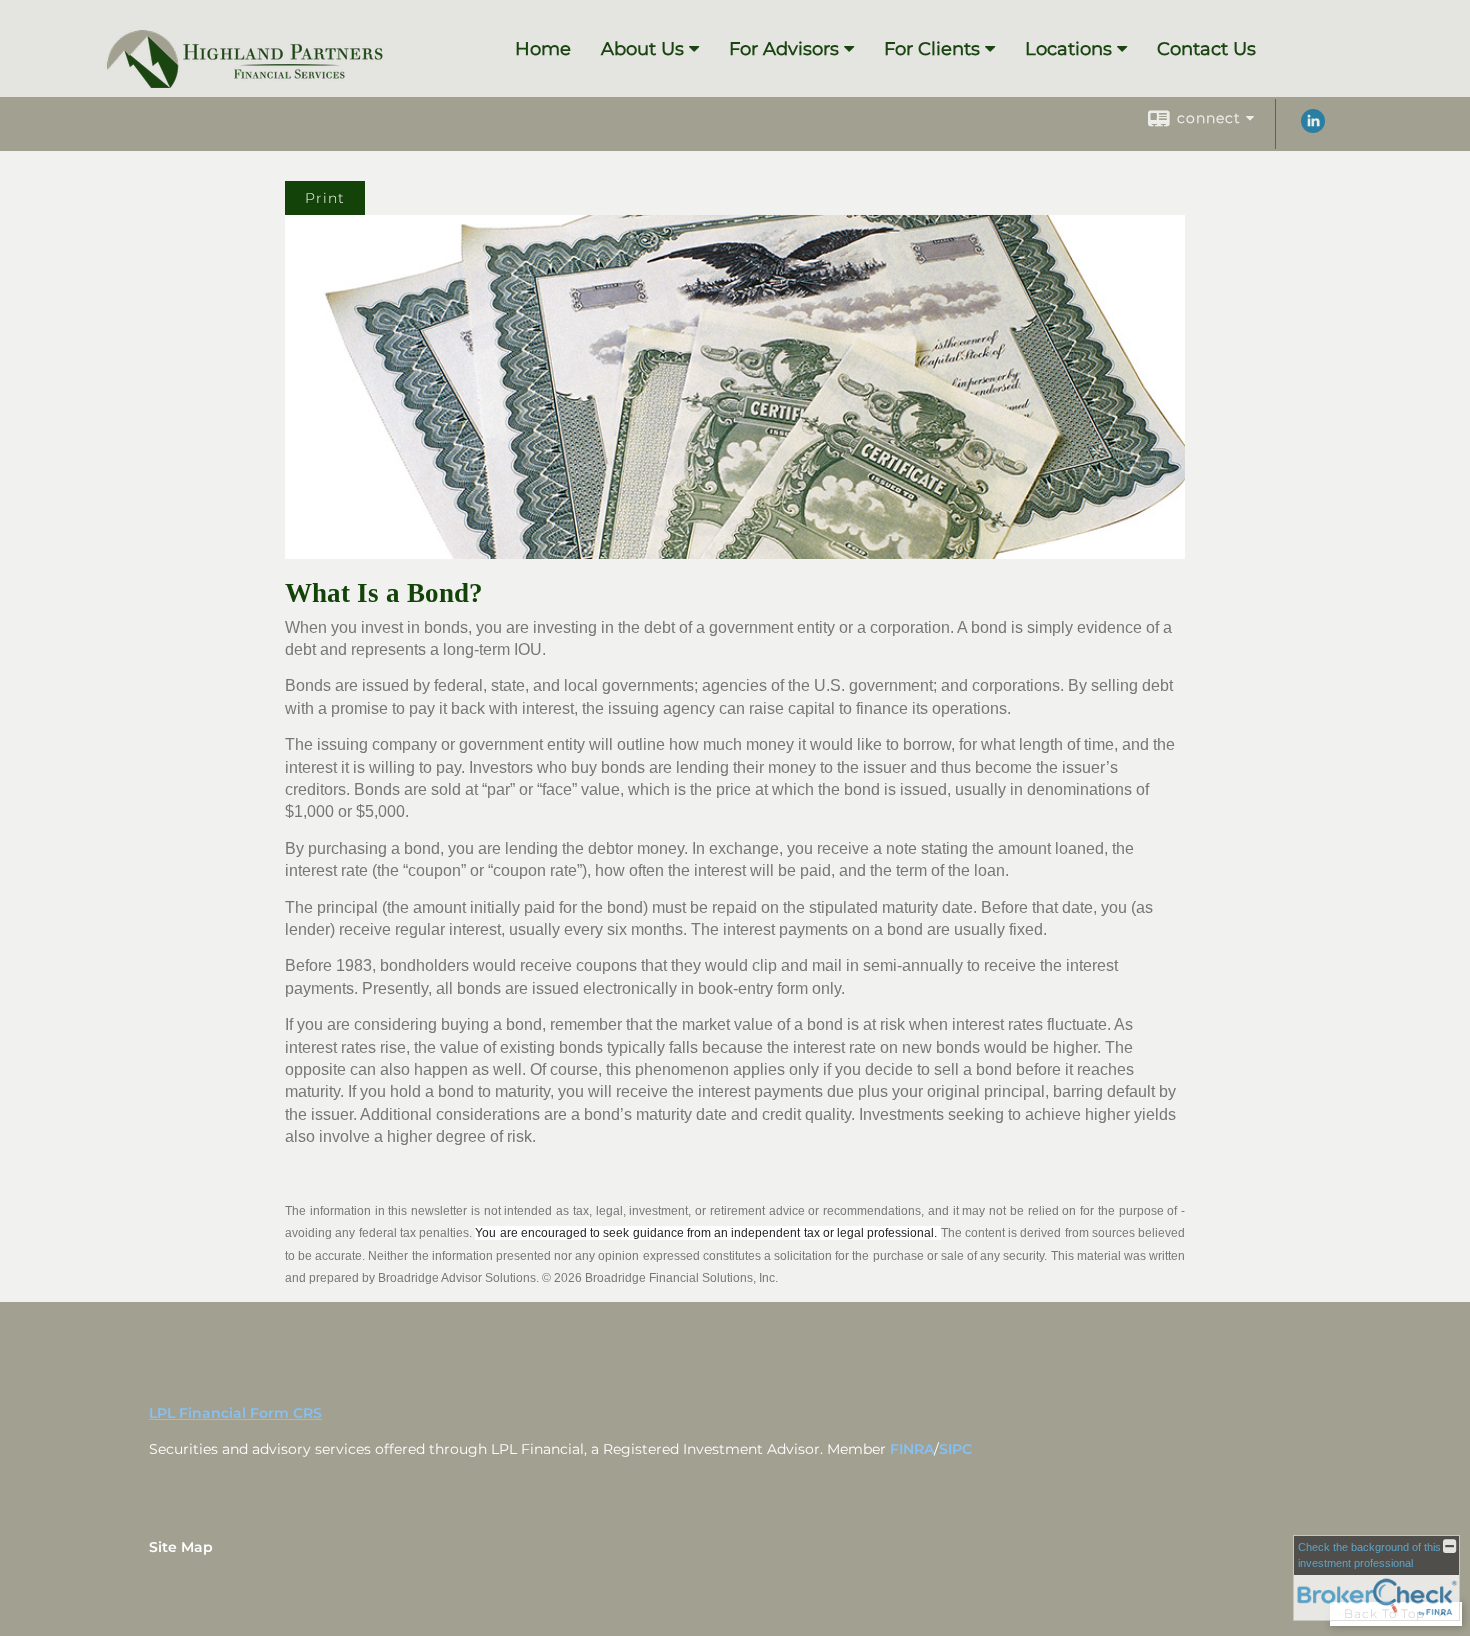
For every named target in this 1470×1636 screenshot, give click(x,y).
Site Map (181, 1547)
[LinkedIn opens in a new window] (1313, 128)
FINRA (912, 1449)
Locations (1068, 49)
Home (543, 49)
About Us (642, 49)
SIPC (955, 1449)
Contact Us (1206, 49)
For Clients (932, 49)
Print (325, 198)
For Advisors (784, 49)
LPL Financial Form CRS (235, 1413)
